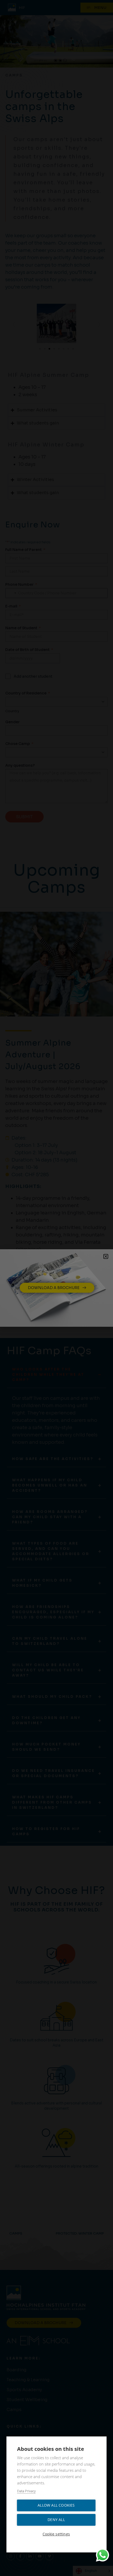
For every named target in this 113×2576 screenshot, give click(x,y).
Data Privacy (26, 2491)
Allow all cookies (56, 2505)
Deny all (56, 2520)
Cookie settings (56, 2534)
